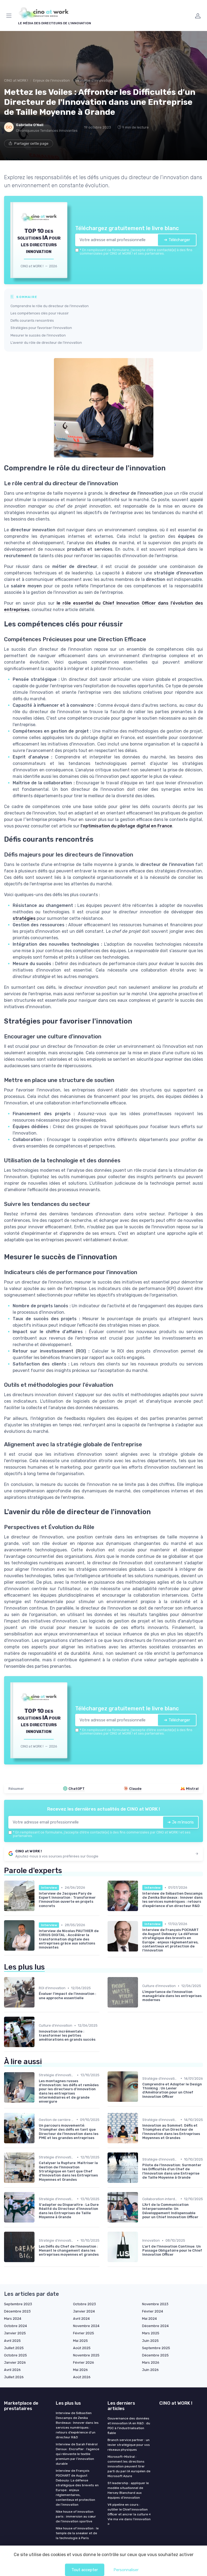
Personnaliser (126, 2570)
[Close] (161, 1266)
